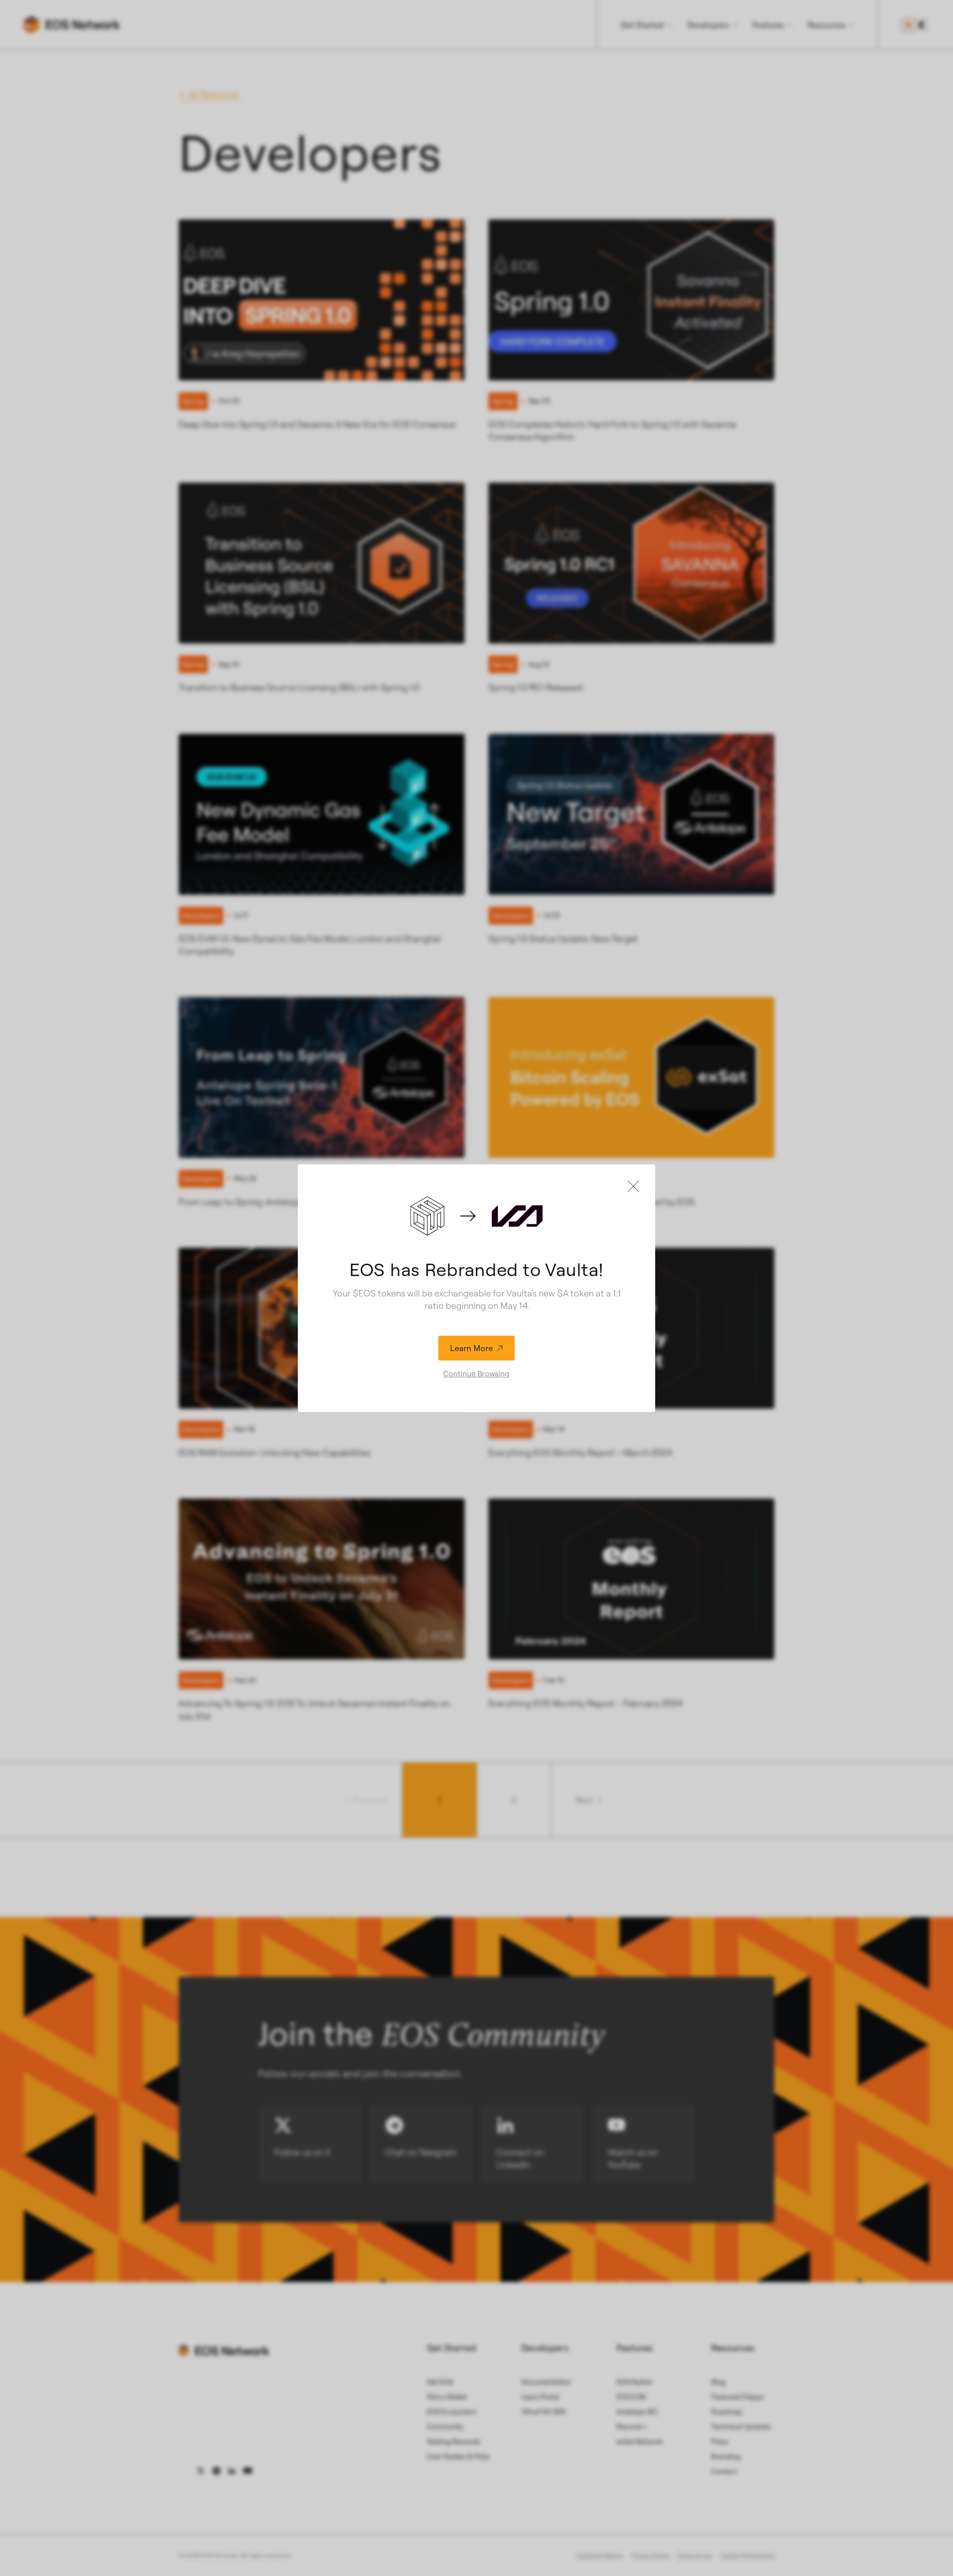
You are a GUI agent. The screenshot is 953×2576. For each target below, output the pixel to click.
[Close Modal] (633, 1186)
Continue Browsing (476, 1374)
